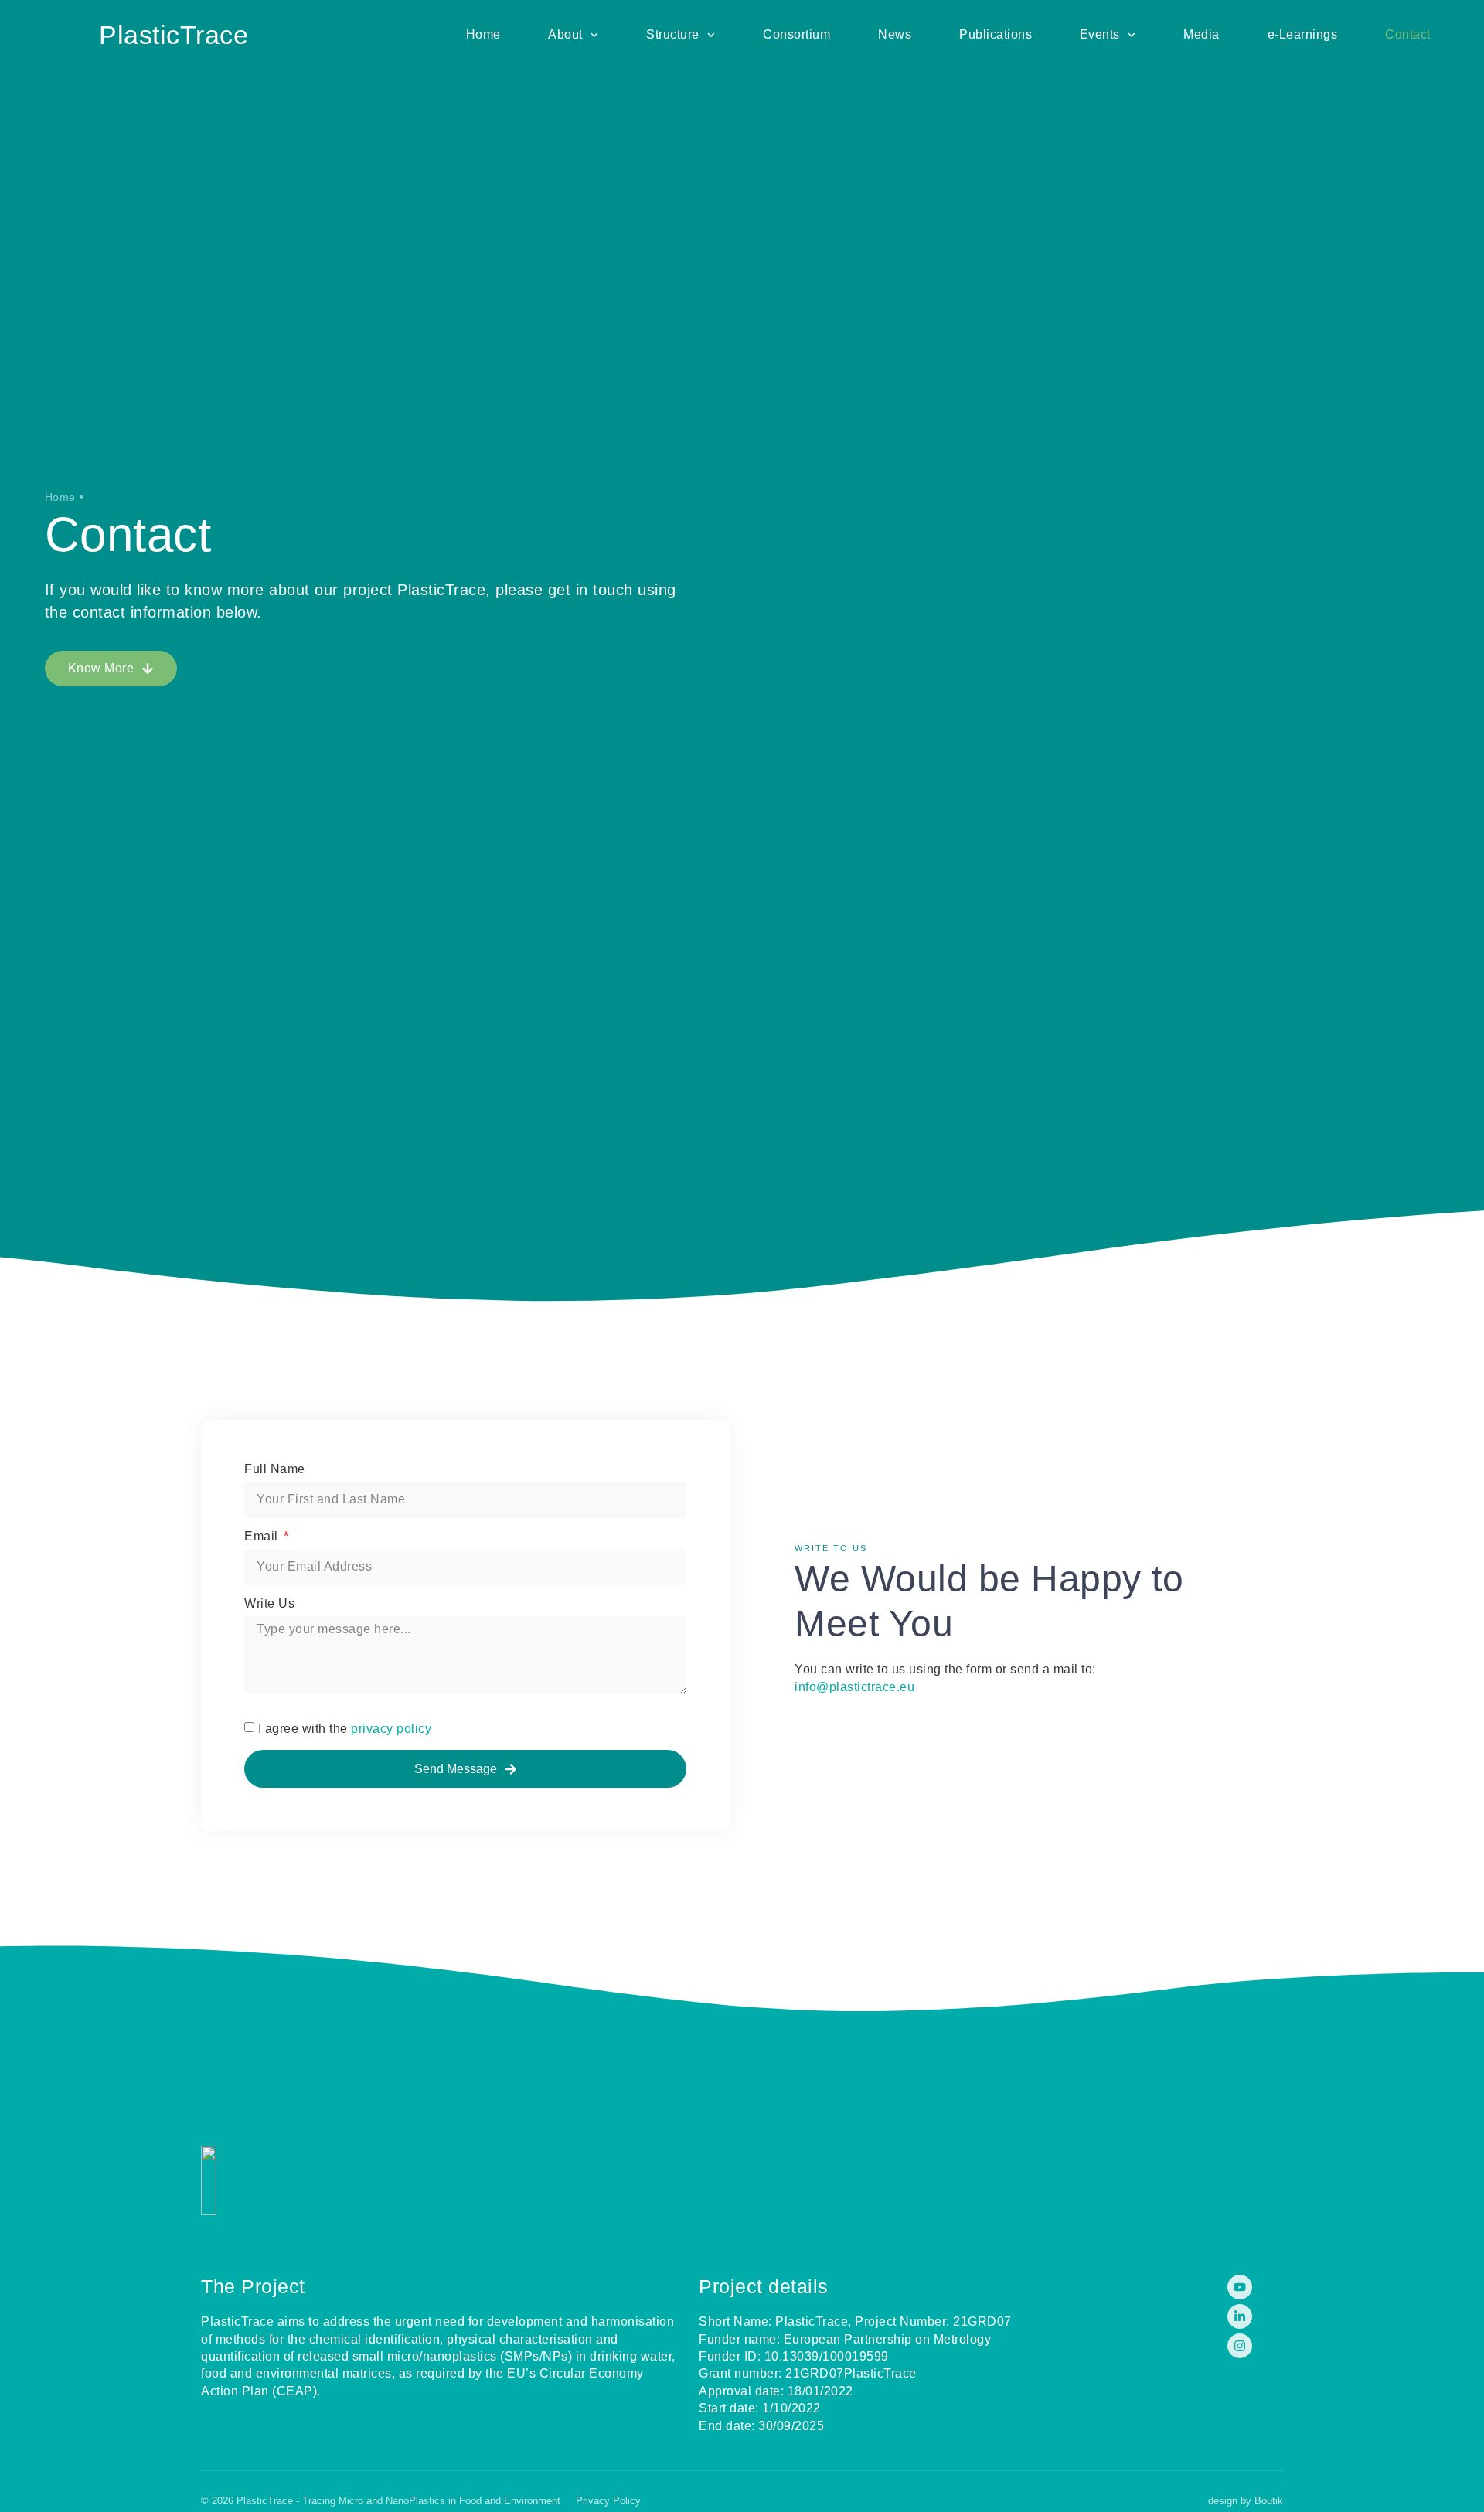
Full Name (275, 1469)
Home (60, 497)
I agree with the (345, 1729)
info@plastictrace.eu (854, 1687)
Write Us (269, 1604)
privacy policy (391, 1729)
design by (1246, 2501)
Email (263, 1537)
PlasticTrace (174, 35)
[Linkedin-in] (1240, 2316)
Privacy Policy (608, 2501)
